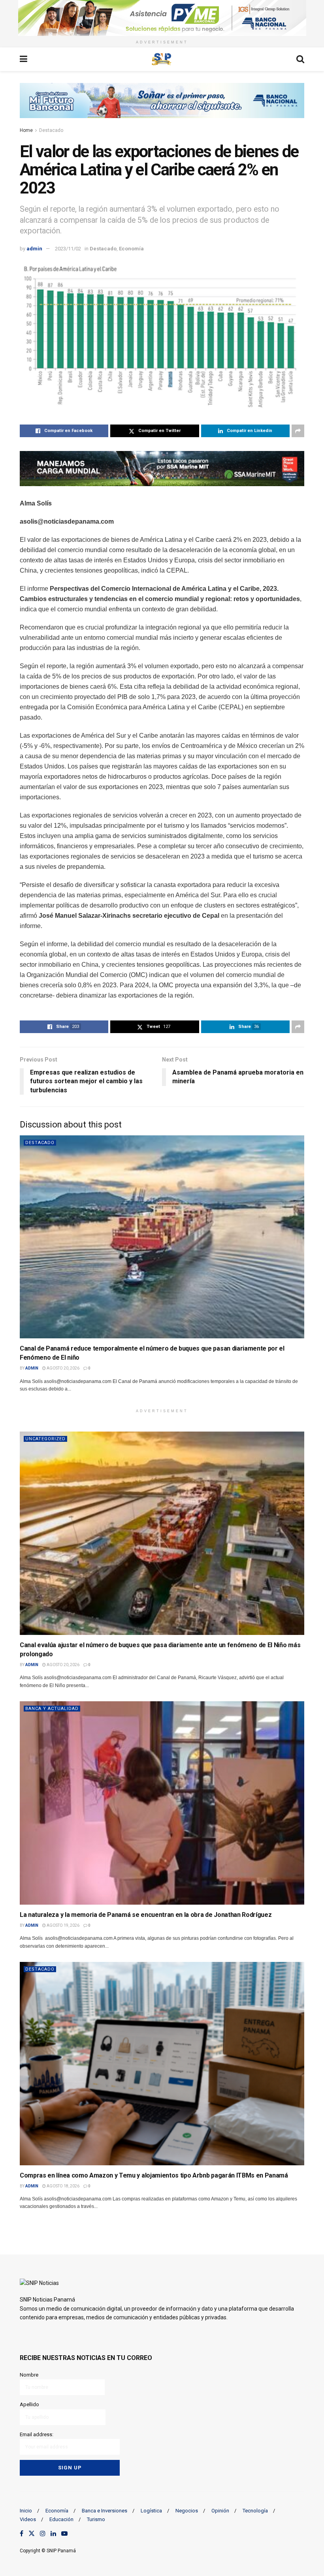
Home (26, 130)
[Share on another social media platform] (298, 431)
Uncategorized (45, 1439)
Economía (131, 249)
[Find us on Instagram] (43, 2534)
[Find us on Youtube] (64, 2534)
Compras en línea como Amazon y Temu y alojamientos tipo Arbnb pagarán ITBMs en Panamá (154, 2175)
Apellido (29, 2404)
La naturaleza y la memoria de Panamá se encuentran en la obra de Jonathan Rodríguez (146, 1915)
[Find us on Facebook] (22, 2534)
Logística (151, 2511)
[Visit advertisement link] (162, 18)
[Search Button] (300, 59)
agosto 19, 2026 (63, 1925)
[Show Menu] (24, 59)
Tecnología (255, 2511)
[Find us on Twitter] (32, 2534)
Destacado (51, 130)
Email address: (37, 2434)
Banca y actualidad (52, 1709)
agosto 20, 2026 (63, 1368)
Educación (61, 2519)
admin (34, 249)
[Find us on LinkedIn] (53, 2534)
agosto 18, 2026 (63, 2186)
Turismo (96, 2519)
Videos (28, 2519)
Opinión (220, 2511)
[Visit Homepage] (162, 59)
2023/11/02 (68, 249)
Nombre (29, 2375)
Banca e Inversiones (105, 2511)
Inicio (26, 2511)
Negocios (187, 2511)
